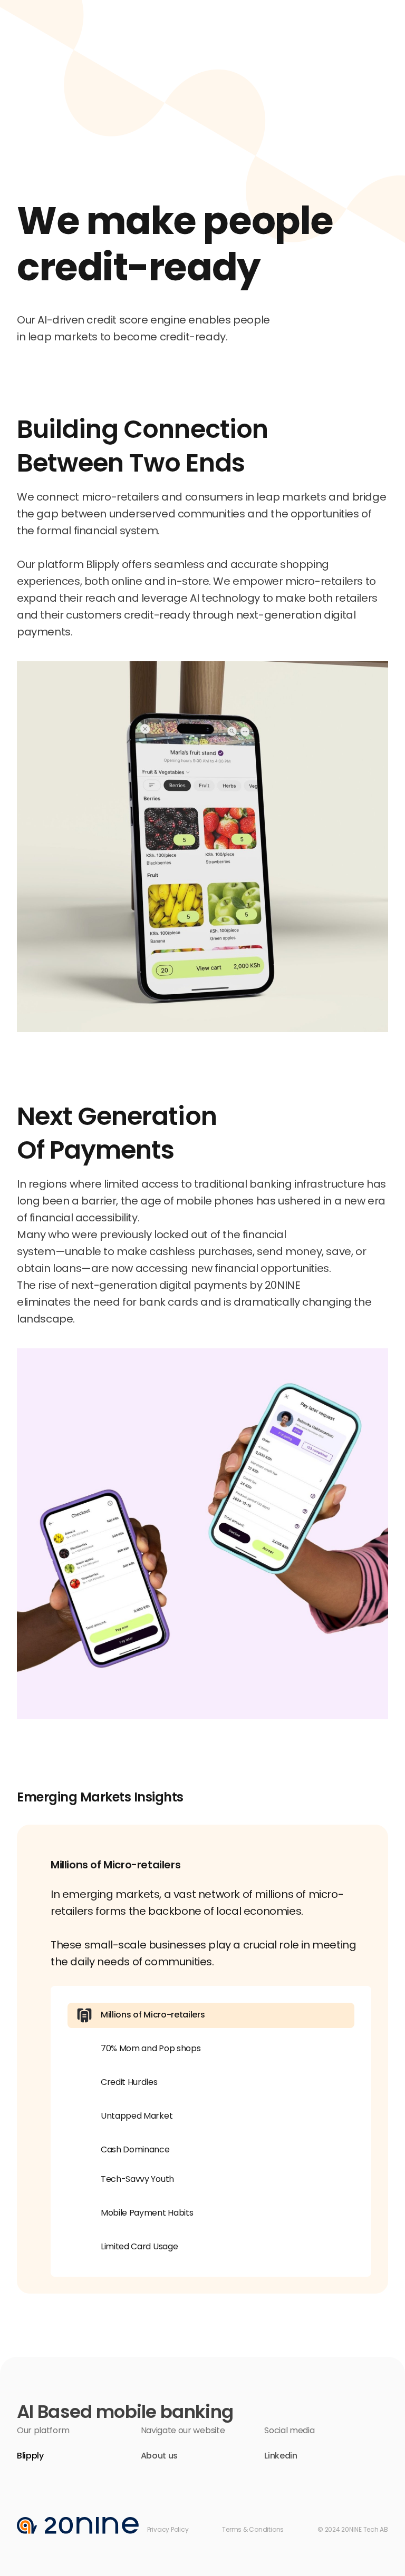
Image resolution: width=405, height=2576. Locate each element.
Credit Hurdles (129, 2082)
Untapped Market (137, 2116)
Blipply (30, 2456)
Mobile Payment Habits (147, 2213)
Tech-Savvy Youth (137, 2179)
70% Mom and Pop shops (151, 2048)
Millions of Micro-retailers (153, 2015)
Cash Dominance (135, 2149)
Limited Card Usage (139, 2246)
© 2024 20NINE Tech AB (353, 2529)
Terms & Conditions (253, 2529)
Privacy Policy (168, 2529)
